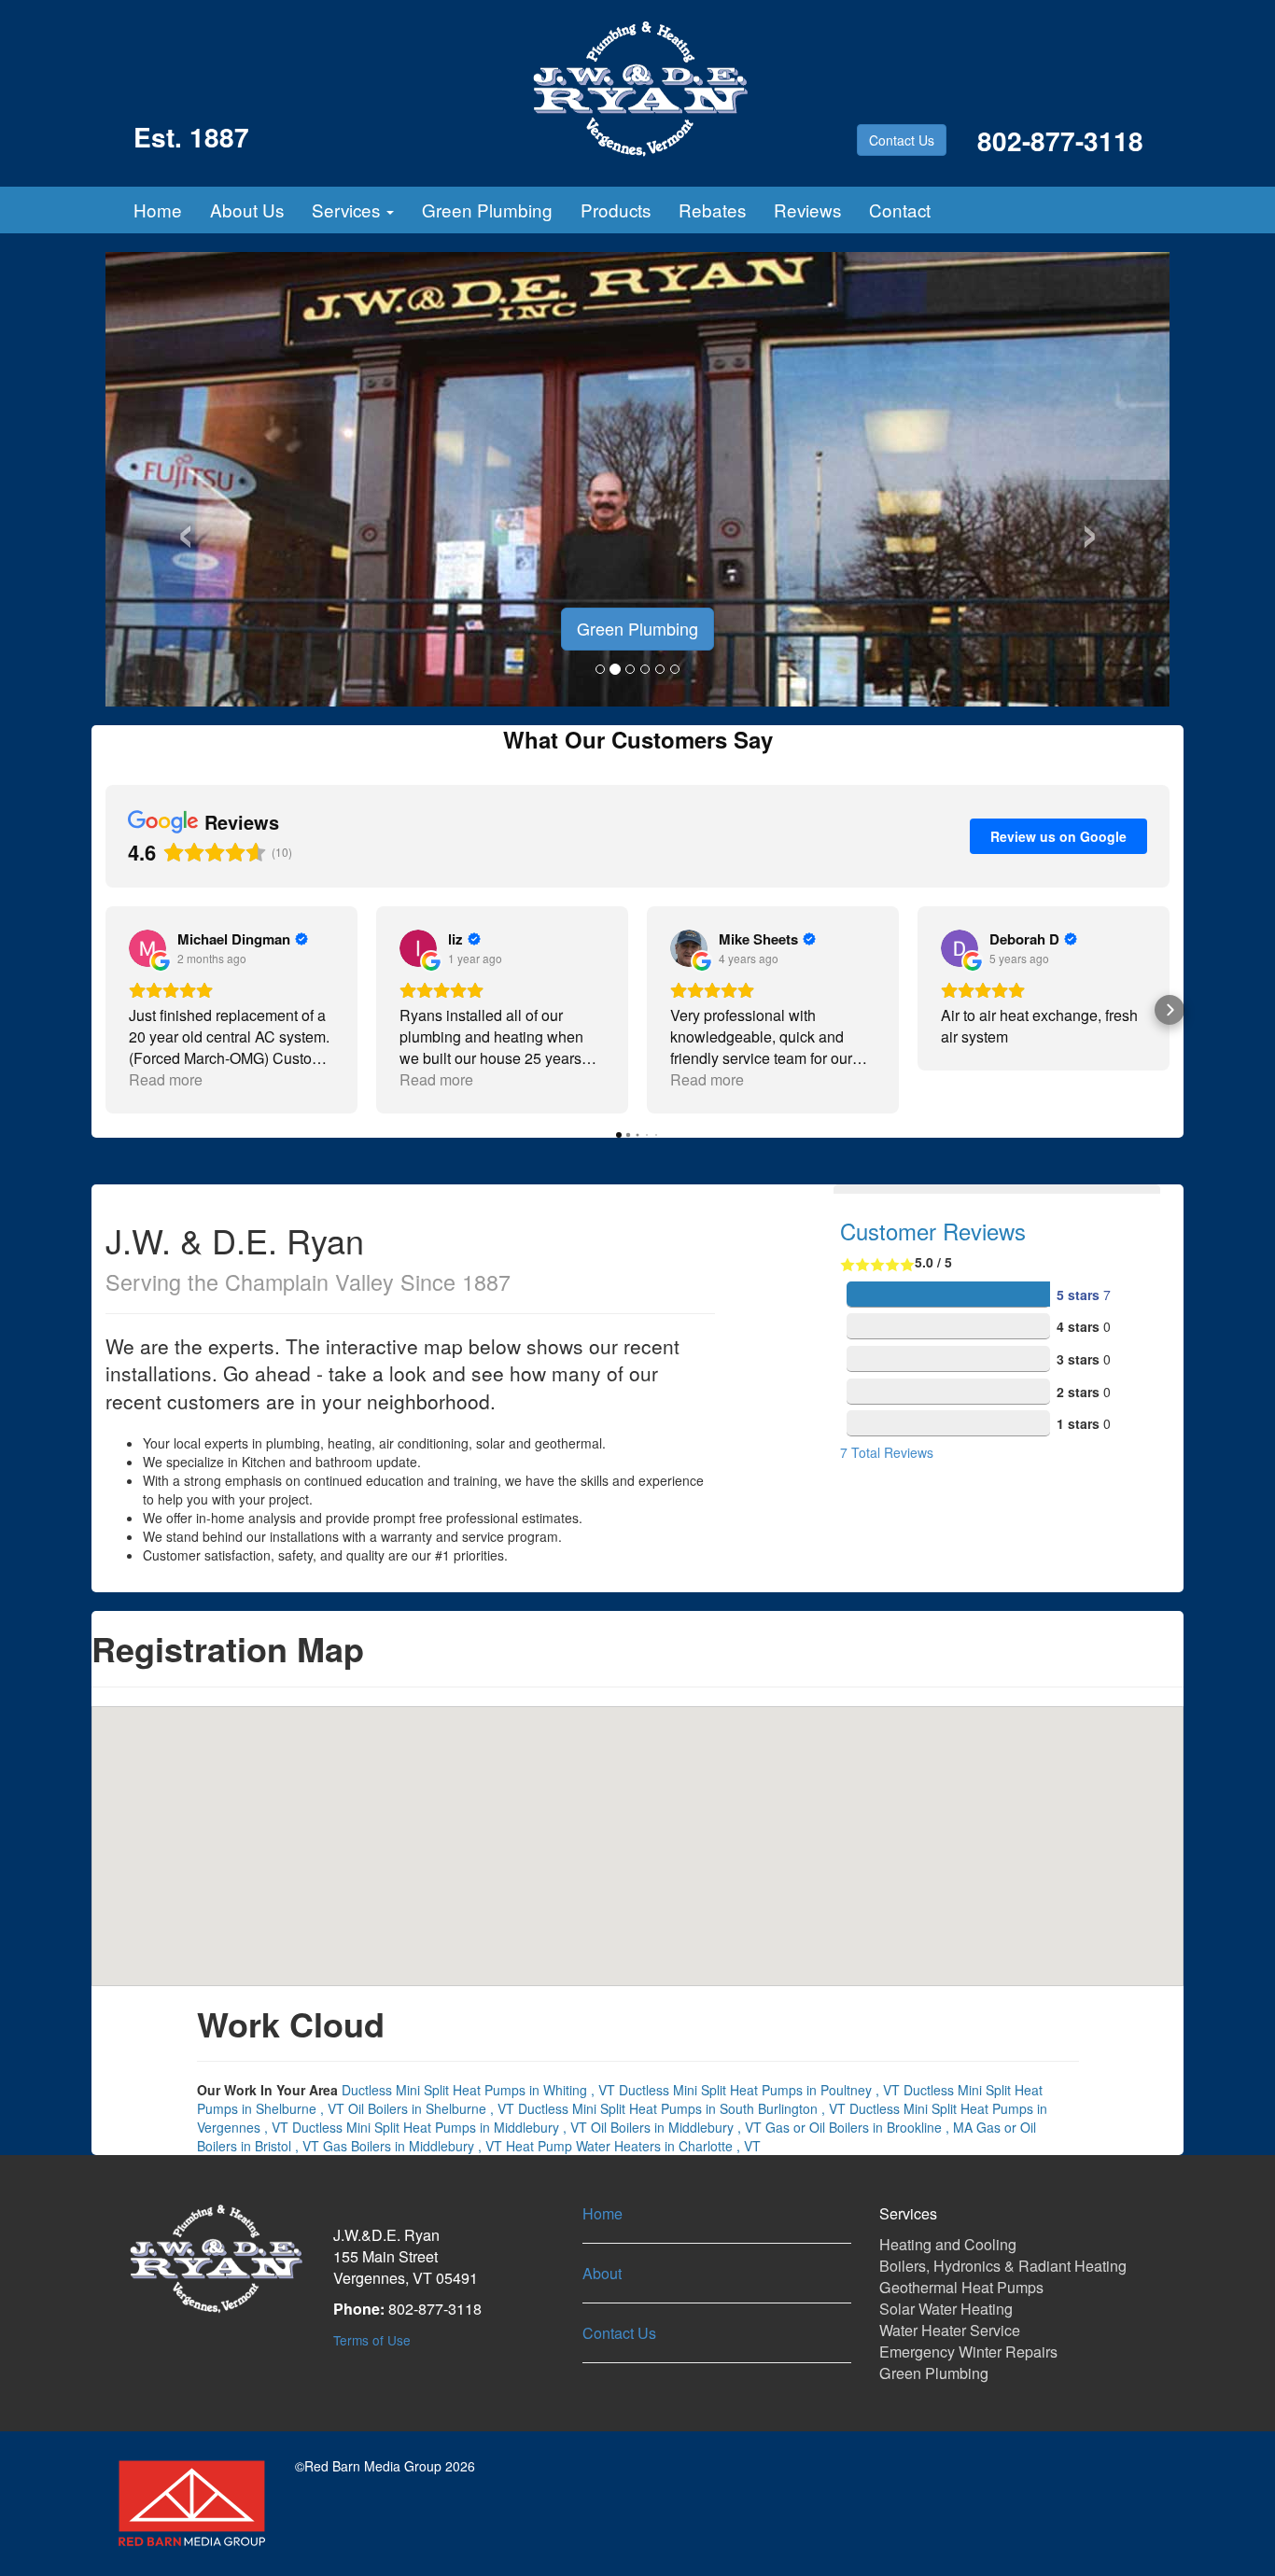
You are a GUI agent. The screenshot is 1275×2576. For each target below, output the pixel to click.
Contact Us (902, 140)
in (478, 2090)
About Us (247, 210)
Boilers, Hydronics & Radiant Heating (1003, 2266)
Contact (900, 210)
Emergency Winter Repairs (968, 2352)
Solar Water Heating (946, 2309)
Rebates (712, 210)
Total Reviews (887, 1452)
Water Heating (637, 628)
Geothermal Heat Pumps (961, 2287)
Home (158, 210)
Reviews (807, 210)
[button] (105, 1010)
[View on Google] (147, 948)
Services (348, 210)
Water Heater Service (950, 2330)
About (602, 2273)
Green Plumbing (487, 210)
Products (616, 210)
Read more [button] (166, 1079)
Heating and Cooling (948, 2244)
